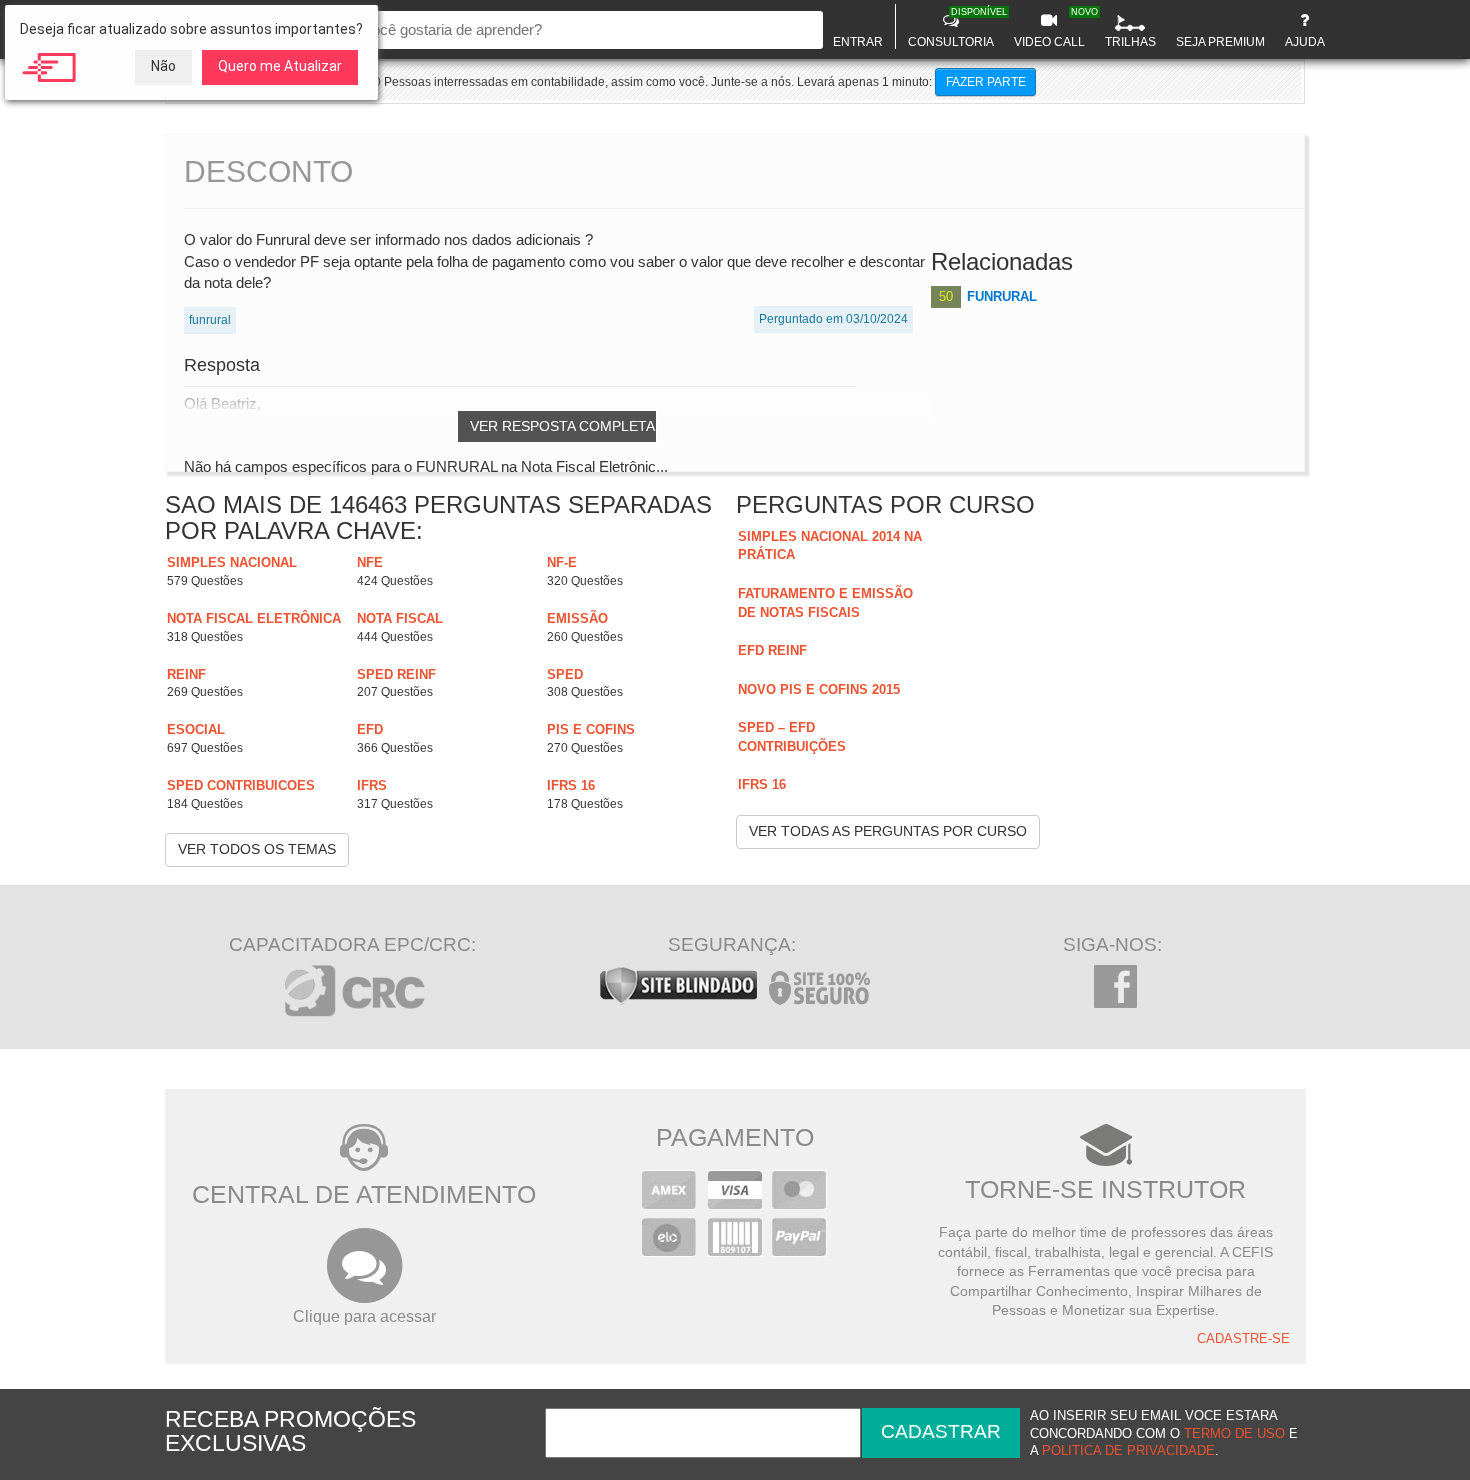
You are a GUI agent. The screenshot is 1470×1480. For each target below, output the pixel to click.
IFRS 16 (571, 785)
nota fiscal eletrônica (254, 618)
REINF (186, 674)
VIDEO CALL (1052, 28)
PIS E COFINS (591, 729)
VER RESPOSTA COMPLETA (562, 426)
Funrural (1002, 296)
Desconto (268, 171)
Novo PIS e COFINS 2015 (819, 689)
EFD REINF (772, 650)
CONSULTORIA (953, 28)
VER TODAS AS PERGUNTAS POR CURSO (888, 831)
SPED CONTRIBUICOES (241, 785)
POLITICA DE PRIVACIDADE (1128, 1451)
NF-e (562, 562)
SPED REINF (396, 674)
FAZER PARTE (986, 82)
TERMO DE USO (1234, 1434)
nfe (370, 562)
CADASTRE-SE (1243, 1339)
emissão (577, 618)
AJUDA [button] (1305, 42)
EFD (370, 729)
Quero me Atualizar (280, 66)
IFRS (372, 785)
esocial (196, 729)
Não (163, 66)
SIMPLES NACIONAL (232, 562)
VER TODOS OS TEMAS (257, 849)
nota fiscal (400, 618)
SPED (565, 674)
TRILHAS (1130, 42)
